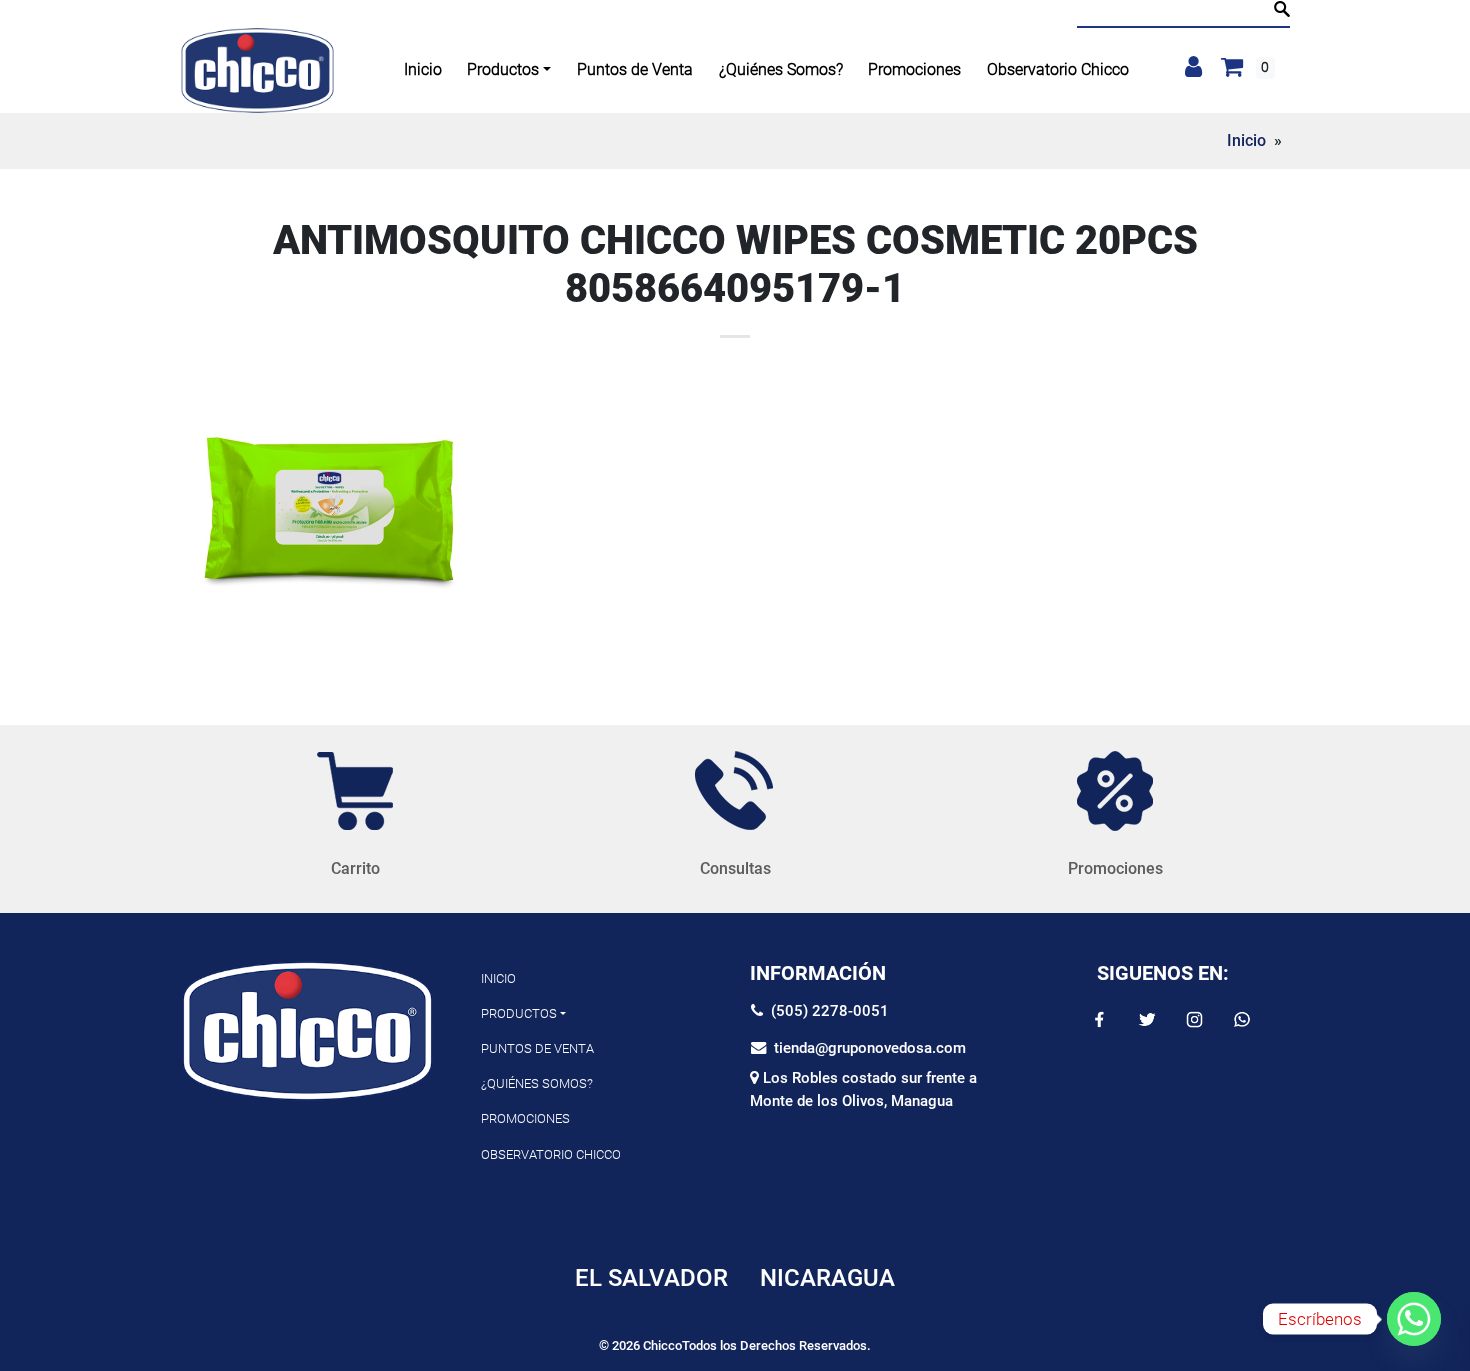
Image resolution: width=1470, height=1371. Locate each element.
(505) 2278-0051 (826, 1011)
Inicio (1246, 140)
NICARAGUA (827, 1278)
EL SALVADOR (651, 1278)
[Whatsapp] (1414, 1319)
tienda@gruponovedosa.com (866, 1048)
